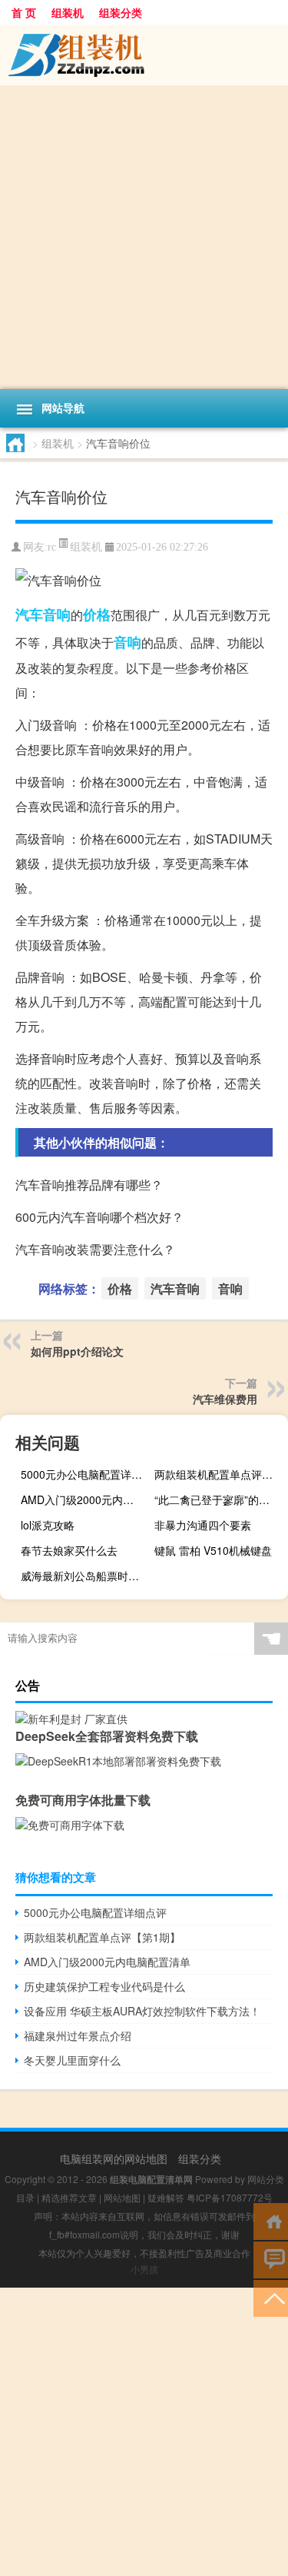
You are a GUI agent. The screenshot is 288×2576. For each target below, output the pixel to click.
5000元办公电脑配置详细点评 (86, 1474)
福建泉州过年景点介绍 (78, 2035)
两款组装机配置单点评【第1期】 (219, 1474)
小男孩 (144, 2269)
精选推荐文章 (69, 2197)
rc (52, 547)
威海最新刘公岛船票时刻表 (85, 1576)
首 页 (24, 12)
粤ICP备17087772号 (230, 2197)
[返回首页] (271, 2220)
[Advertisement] (144, 237)
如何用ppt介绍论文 (77, 1351)
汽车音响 (43, 614)
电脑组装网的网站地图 (114, 2158)
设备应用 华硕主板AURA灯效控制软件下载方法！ (142, 2011)
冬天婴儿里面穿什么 (72, 2060)
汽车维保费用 (225, 1399)
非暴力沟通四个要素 (203, 1525)
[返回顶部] (271, 2297)
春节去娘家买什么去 (69, 1550)
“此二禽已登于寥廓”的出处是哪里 (219, 1499)
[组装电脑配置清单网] (144, 55)
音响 (127, 642)
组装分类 (121, 12)
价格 (97, 614)
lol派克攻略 (48, 1525)
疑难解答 (166, 2197)
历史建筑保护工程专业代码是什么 (104, 1986)
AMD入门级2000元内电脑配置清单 (86, 1499)
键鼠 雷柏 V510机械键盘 (213, 1550)
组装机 (68, 12)
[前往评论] (271, 2259)
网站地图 (122, 2197)
